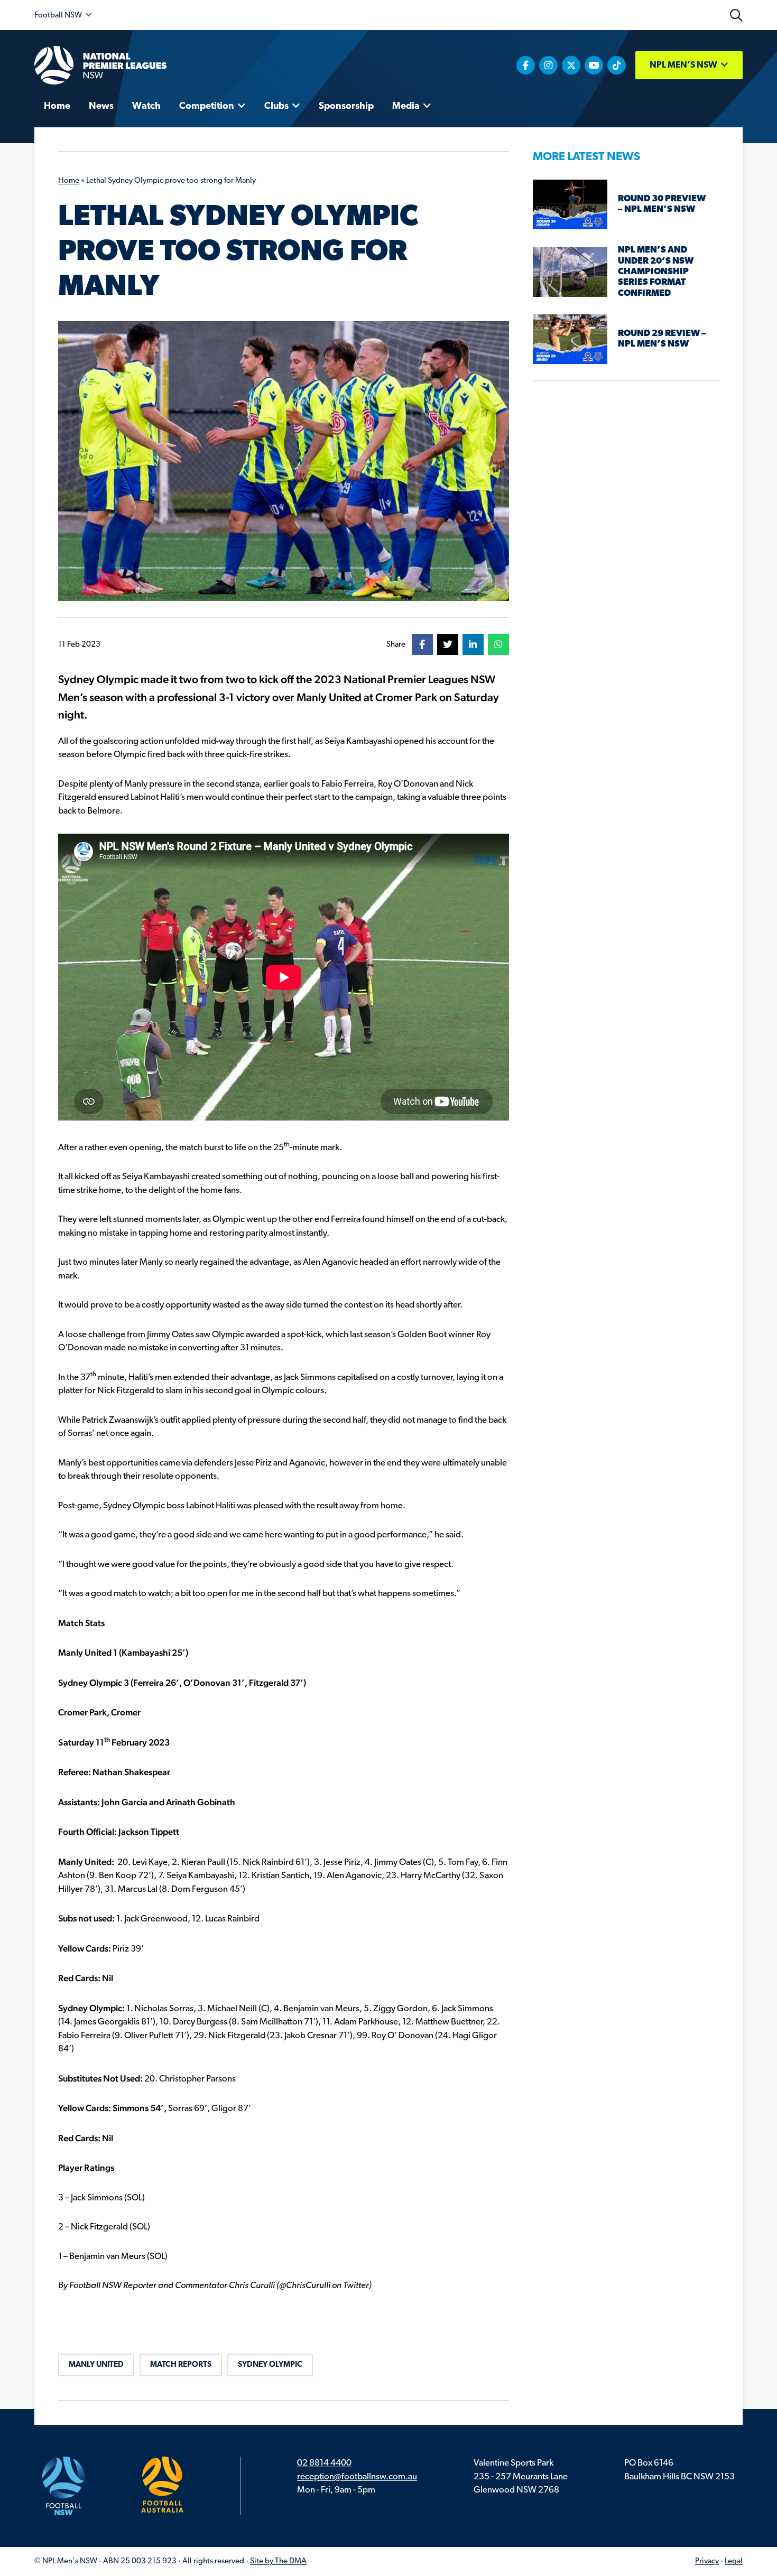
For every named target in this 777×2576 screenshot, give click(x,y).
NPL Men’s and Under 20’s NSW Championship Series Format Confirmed (656, 272)
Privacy (707, 2561)
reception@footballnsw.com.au (357, 2477)
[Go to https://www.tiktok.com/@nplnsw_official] (617, 65)
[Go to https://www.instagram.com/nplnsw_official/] (548, 65)
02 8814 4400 (324, 2463)
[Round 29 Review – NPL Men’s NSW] (570, 339)
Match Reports (181, 2365)
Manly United (96, 2365)
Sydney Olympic (270, 2365)
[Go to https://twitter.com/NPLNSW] (571, 65)
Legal (734, 2561)
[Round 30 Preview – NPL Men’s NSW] (570, 204)
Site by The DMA (278, 2561)
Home (69, 181)
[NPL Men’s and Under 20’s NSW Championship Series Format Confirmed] (570, 272)
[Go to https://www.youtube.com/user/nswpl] (594, 65)
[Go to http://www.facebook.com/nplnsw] (526, 65)
